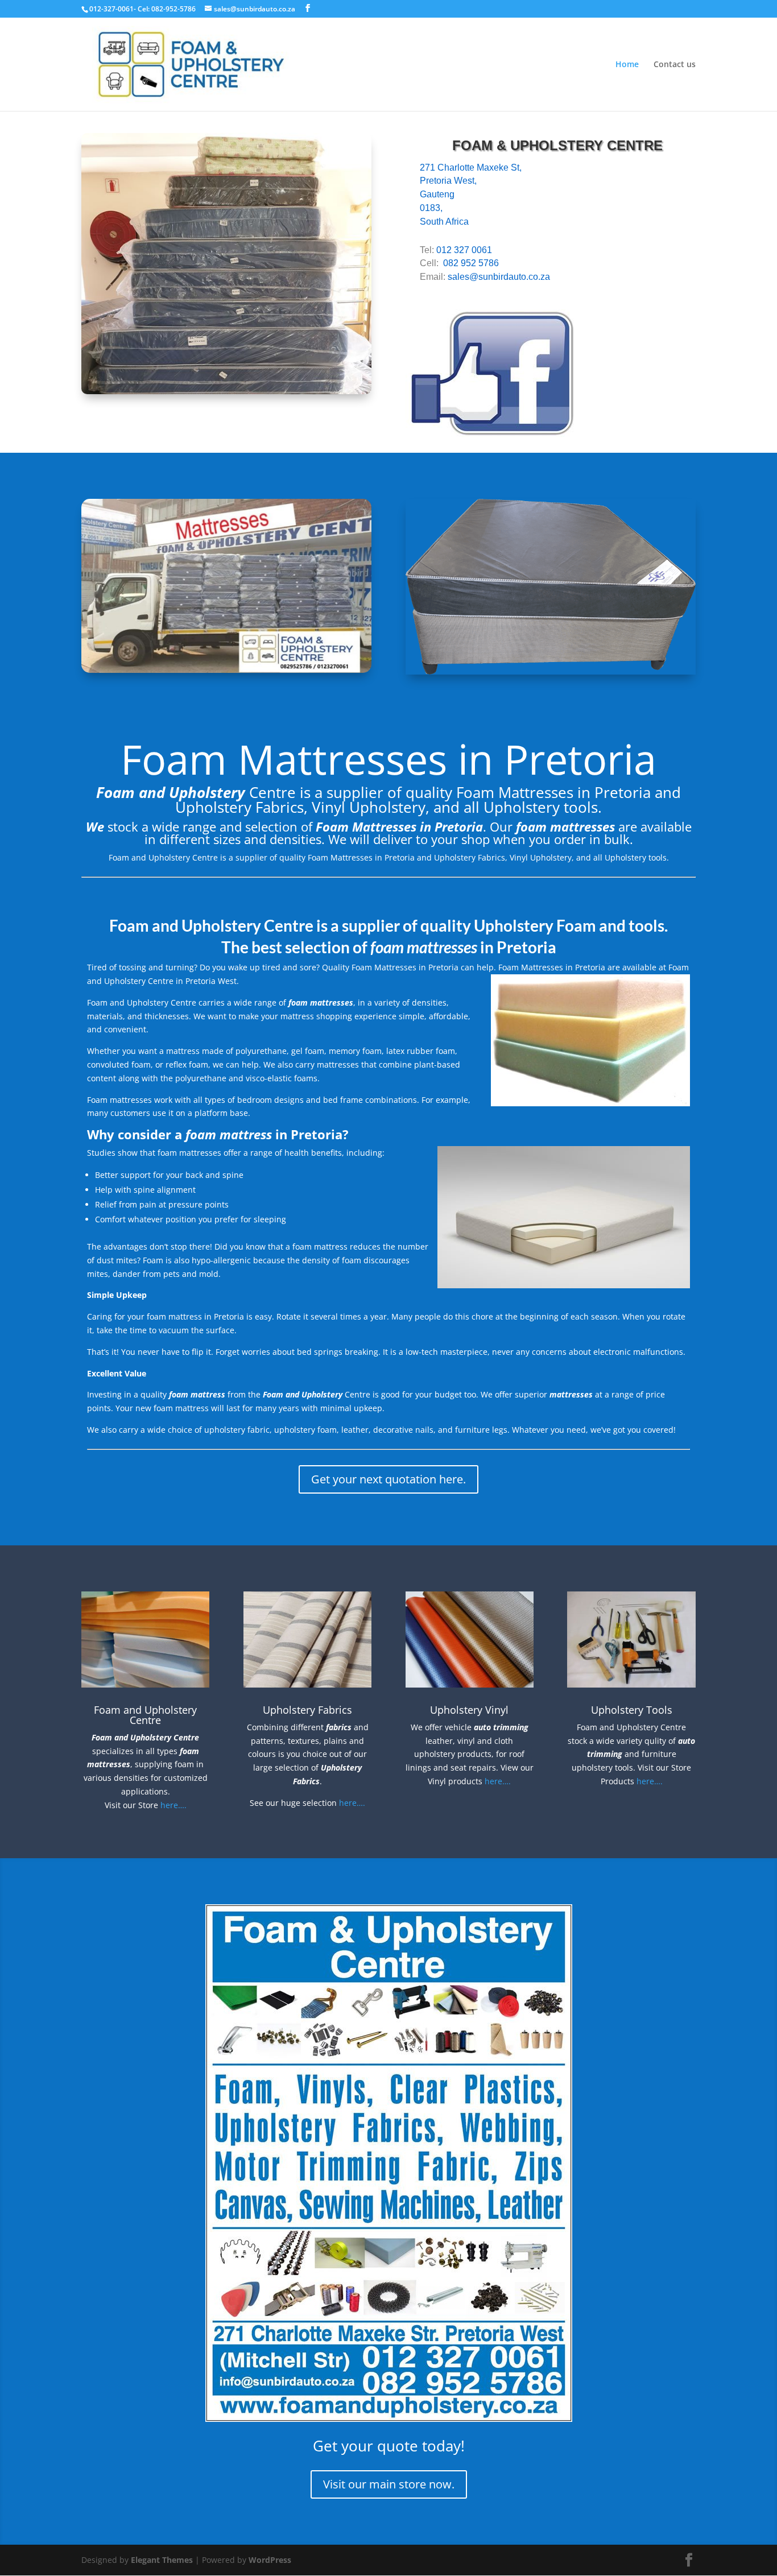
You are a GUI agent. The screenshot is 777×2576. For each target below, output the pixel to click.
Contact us (675, 65)
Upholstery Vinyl (469, 1710)
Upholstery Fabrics (307, 1710)
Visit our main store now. (389, 2484)
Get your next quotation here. (388, 1479)
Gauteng (437, 194)
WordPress (270, 2560)
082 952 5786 (471, 263)
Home (627, 65)
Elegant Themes (162, 2560)
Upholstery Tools (632, 1710)
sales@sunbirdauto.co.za (499, 277)
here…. (173, 1805)
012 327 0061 (464, 250)
